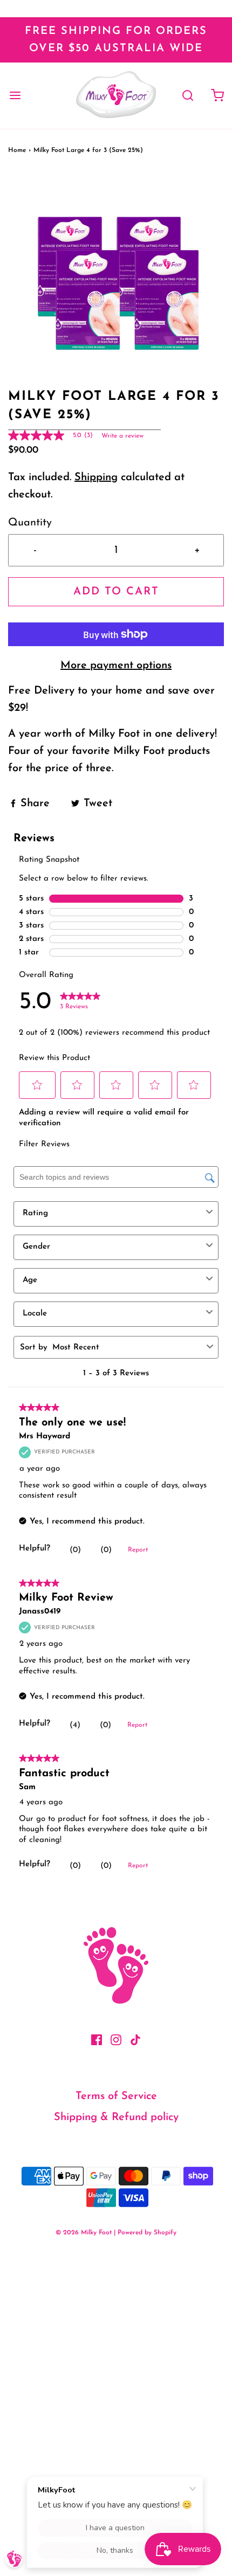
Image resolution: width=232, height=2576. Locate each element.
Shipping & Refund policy (116, 2117)
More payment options (116, 666)
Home (17, 150)
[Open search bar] (187, 96)
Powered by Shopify (147, 2233)
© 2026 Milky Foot (84, 2233)
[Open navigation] (15, 96)
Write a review (122, 436)
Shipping (96, 477)
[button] (116, 280)
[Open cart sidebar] (217, 96)
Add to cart (116, 592)
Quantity (30, 523)
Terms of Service (116, 2096)
